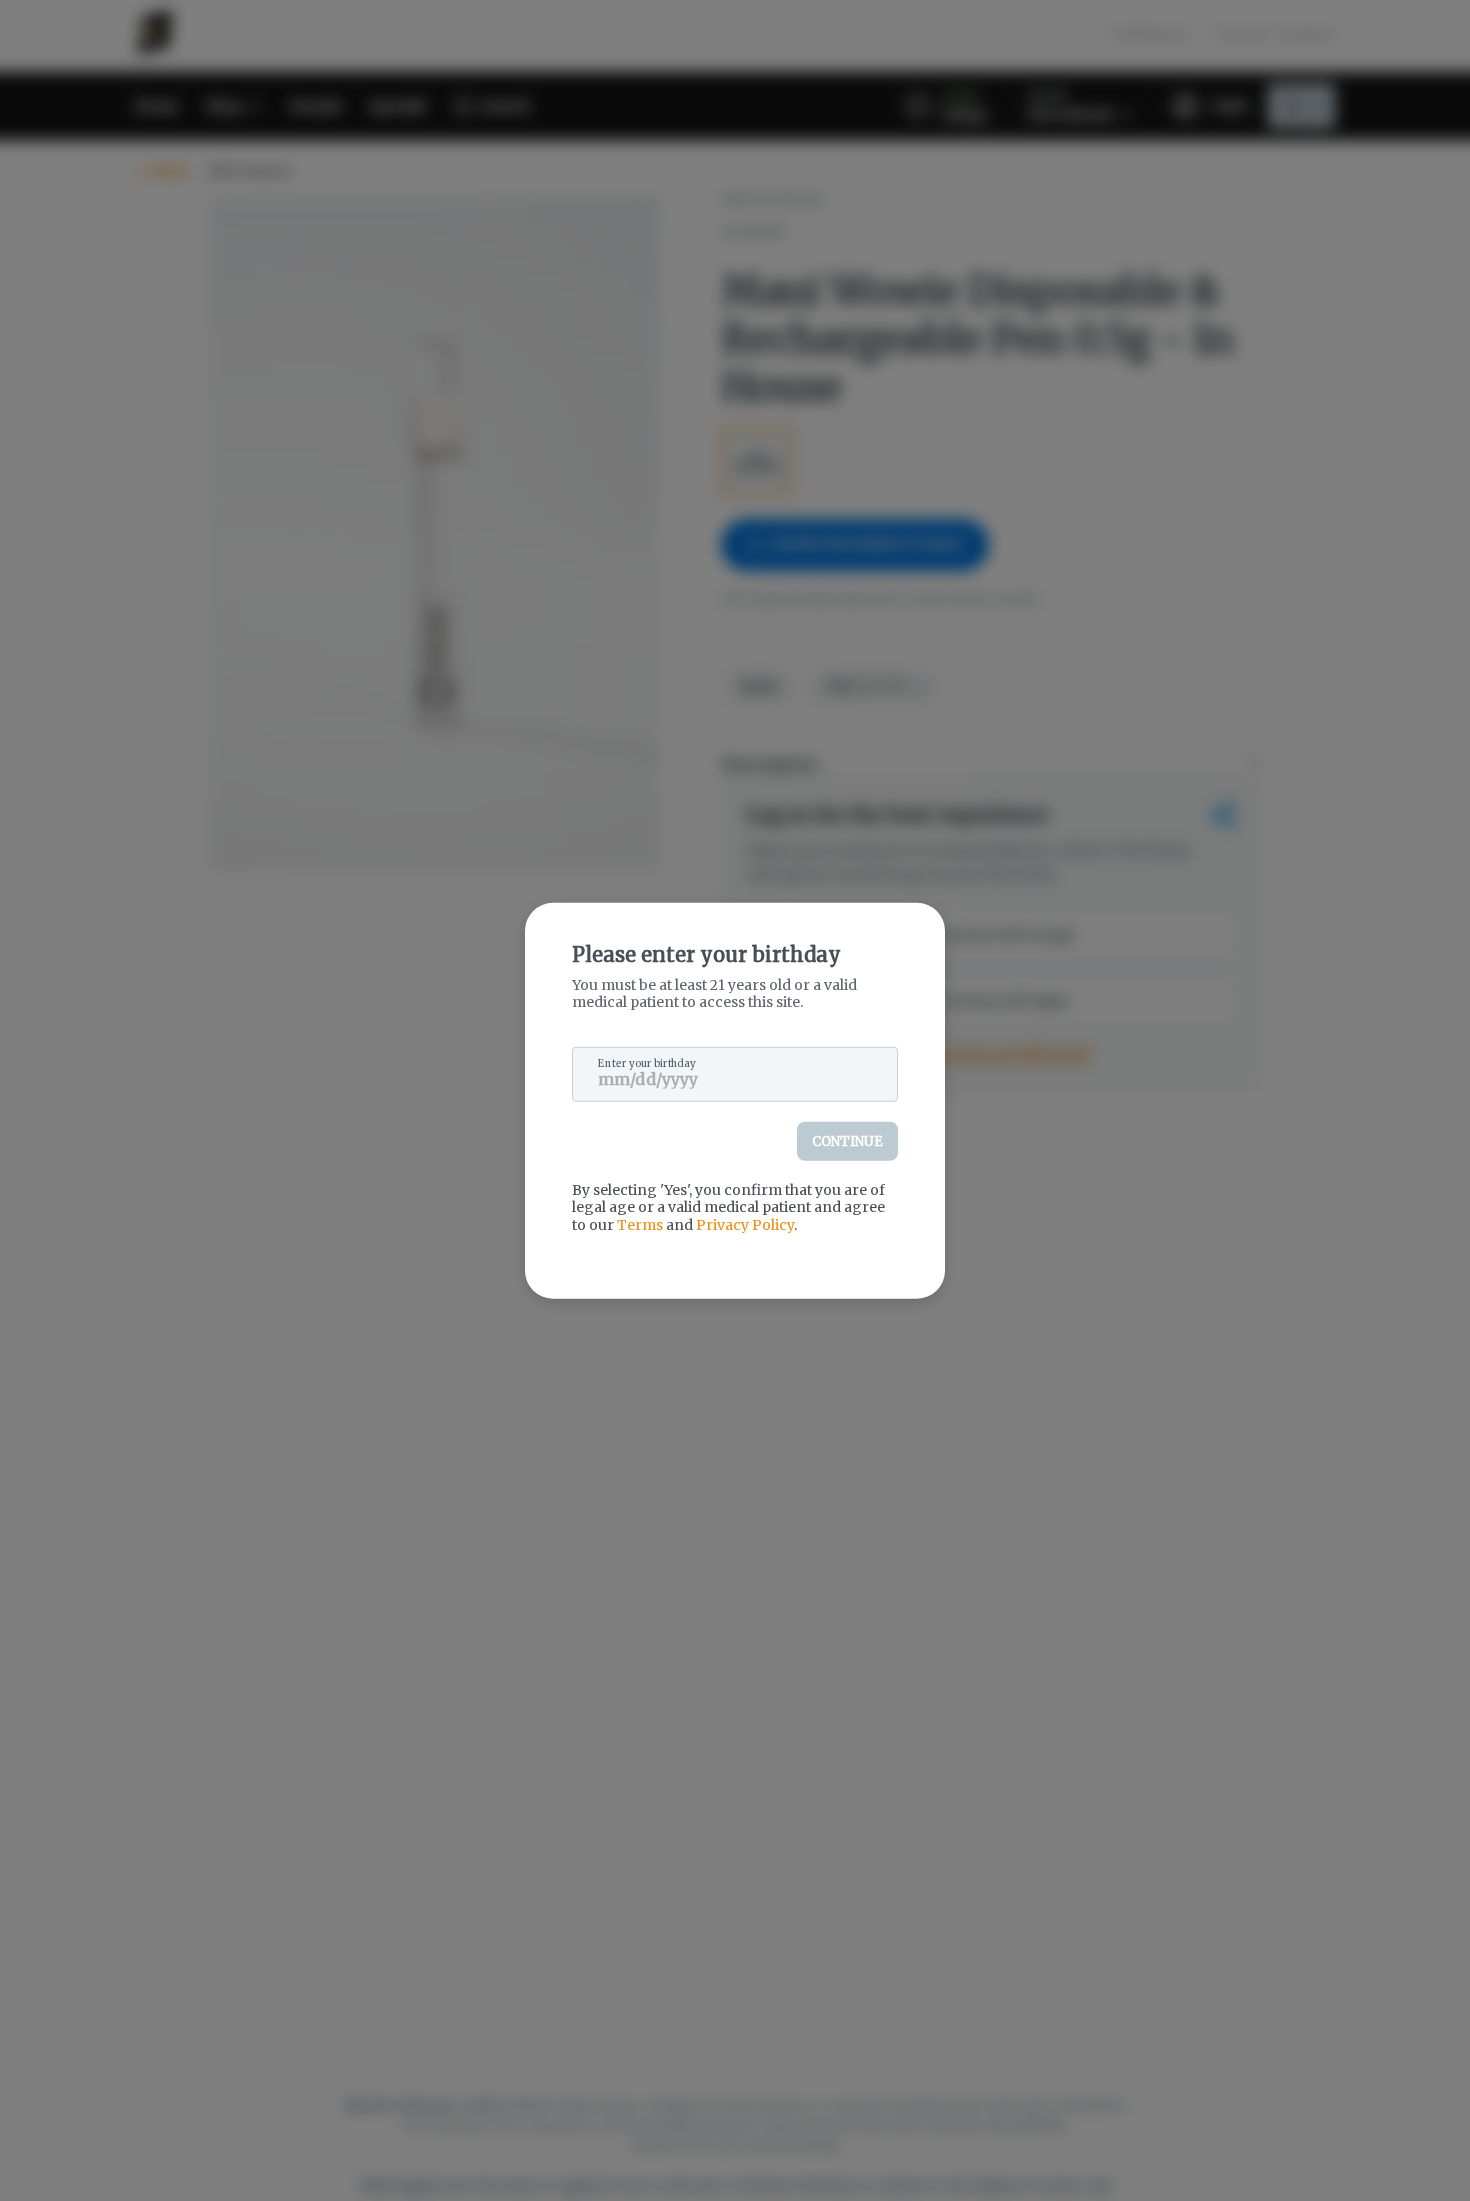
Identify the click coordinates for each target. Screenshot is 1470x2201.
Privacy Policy (745, 1224)
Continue (847, 1140)
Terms (640, 1224)
